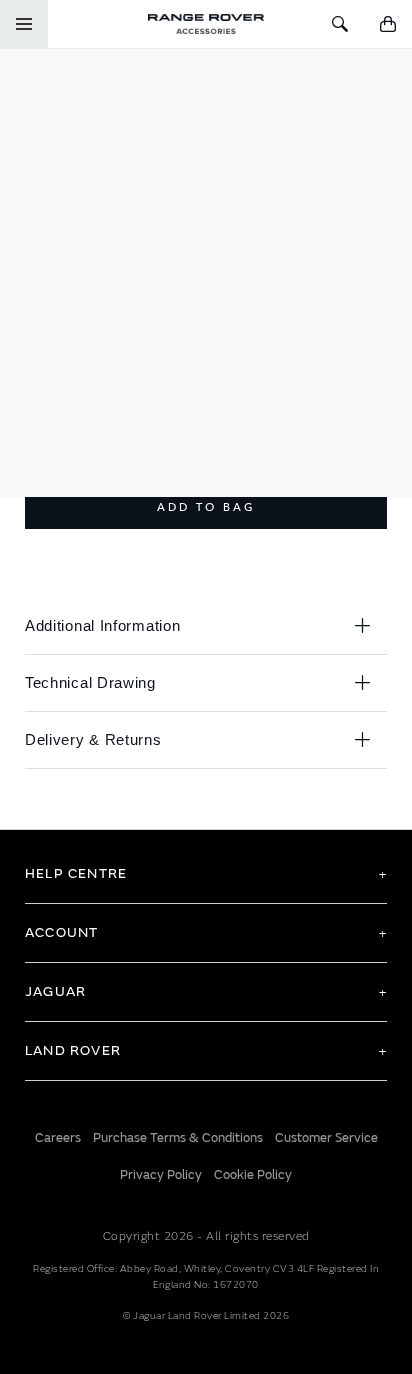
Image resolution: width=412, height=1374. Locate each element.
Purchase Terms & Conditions (178, 1138)
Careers (58, 1138)
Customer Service (326, 1138)
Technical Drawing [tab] (90, 682)
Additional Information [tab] (102, 625)
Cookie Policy (253, 1175)
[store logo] (206, 24)
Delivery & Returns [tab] (93, 739)
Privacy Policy (161, 1175)
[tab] (206, 874)
